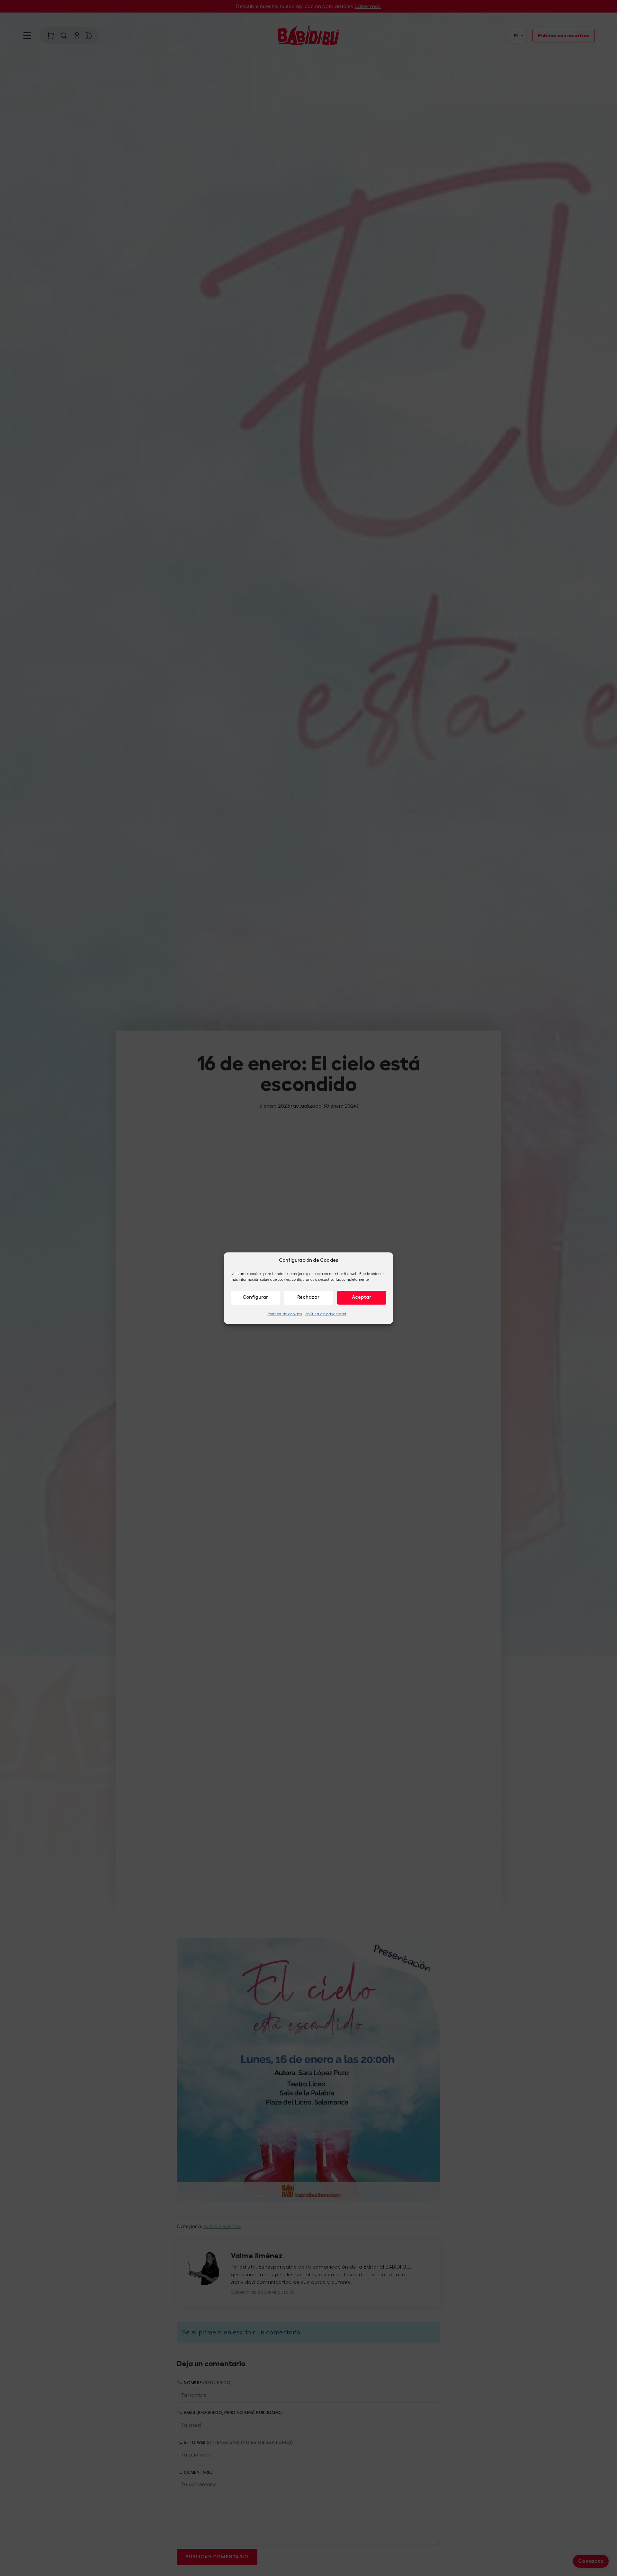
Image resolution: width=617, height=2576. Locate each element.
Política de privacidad (326, 1314)
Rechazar (308, 1297)
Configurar (255, 1297)
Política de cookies (285, 1314)
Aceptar (362, 1297)
